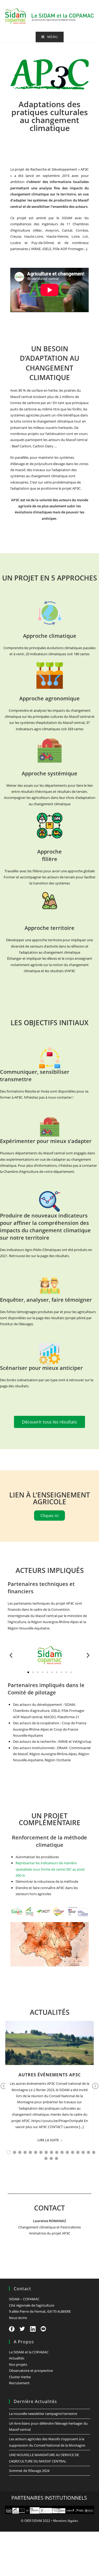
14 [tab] (78, 2152)
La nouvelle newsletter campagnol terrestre (43, 2414)
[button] (11, 1655)
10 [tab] (57, 2152)
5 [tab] (30, 2152)
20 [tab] (56, 2158)
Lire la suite (48, 2140)
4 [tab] (25, 2152)
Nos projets (18, 2364)
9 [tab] (51, 2152)
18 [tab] (46, 2158)
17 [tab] (94, 2152)
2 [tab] (15, 2152)
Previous (4, 2090)
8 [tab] (46, 2152)
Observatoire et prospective (31, 2371)
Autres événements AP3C (50, 2075)
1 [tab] (9, 2152)
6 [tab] (36, 2152)
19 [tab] (51, 2158)
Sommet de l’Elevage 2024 (29, 2471)
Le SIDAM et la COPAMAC (29, 2352)
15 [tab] (83, 2152)
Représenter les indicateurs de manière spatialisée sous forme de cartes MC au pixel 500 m (50, 1869)
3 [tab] (20, 2152)
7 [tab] (41, 2152)
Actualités (17, 2358)
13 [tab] (73, 2152)
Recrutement (19, 2383)
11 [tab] (62, 2152)
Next (95, 2090)
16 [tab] (88, 2152)
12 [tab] (67, 2152)
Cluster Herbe (20, 2377)
